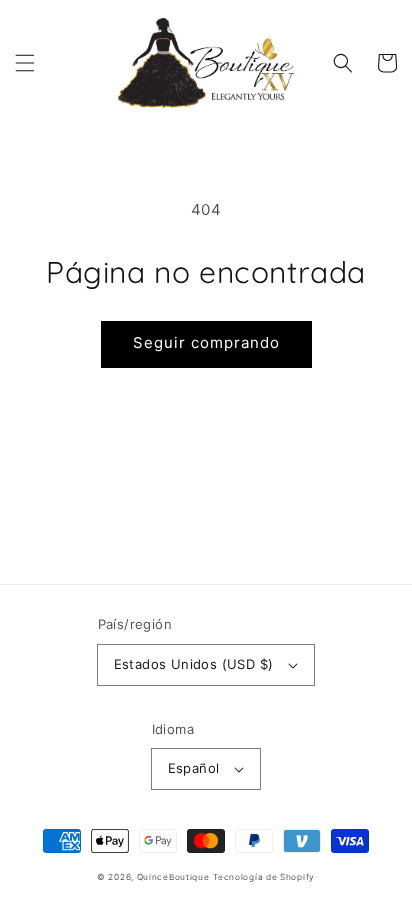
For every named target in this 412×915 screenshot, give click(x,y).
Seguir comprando (206, 342)
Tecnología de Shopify (264, 877)
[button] (25, 63)
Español (194, 768)
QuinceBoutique (173, 877)
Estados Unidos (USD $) (194, 664)
